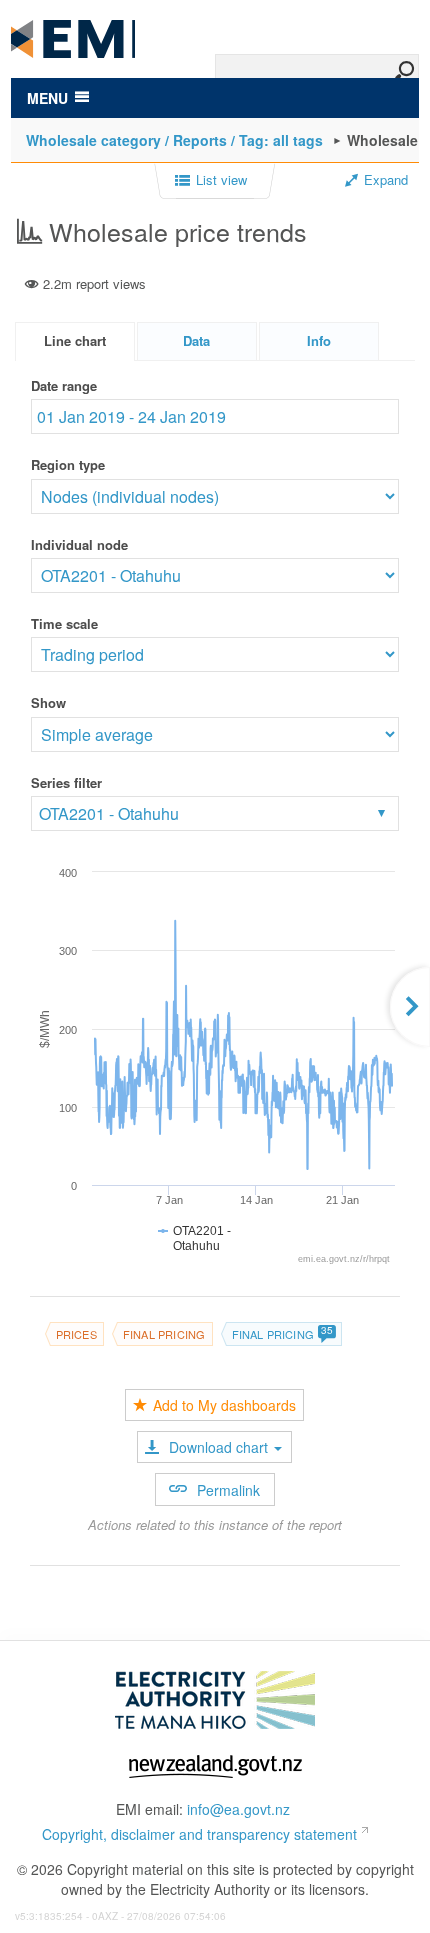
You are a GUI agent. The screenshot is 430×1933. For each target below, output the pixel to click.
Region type (68, 464)
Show (48, 702)
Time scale (64, 623)
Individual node (79, 544)
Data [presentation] (196, 340)
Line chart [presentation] (75, 340)
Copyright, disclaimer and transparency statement (199, 1834)
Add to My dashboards (224, 1405)
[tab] (75, 341)
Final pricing (164, 1334)
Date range (64, 385)
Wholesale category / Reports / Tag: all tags (174, 140)
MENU (47, 98)
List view (221, 180)
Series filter (66, 782)
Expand (386, 180)
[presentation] (319, 341)
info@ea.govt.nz (238, 1809)
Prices (76, 1334)
